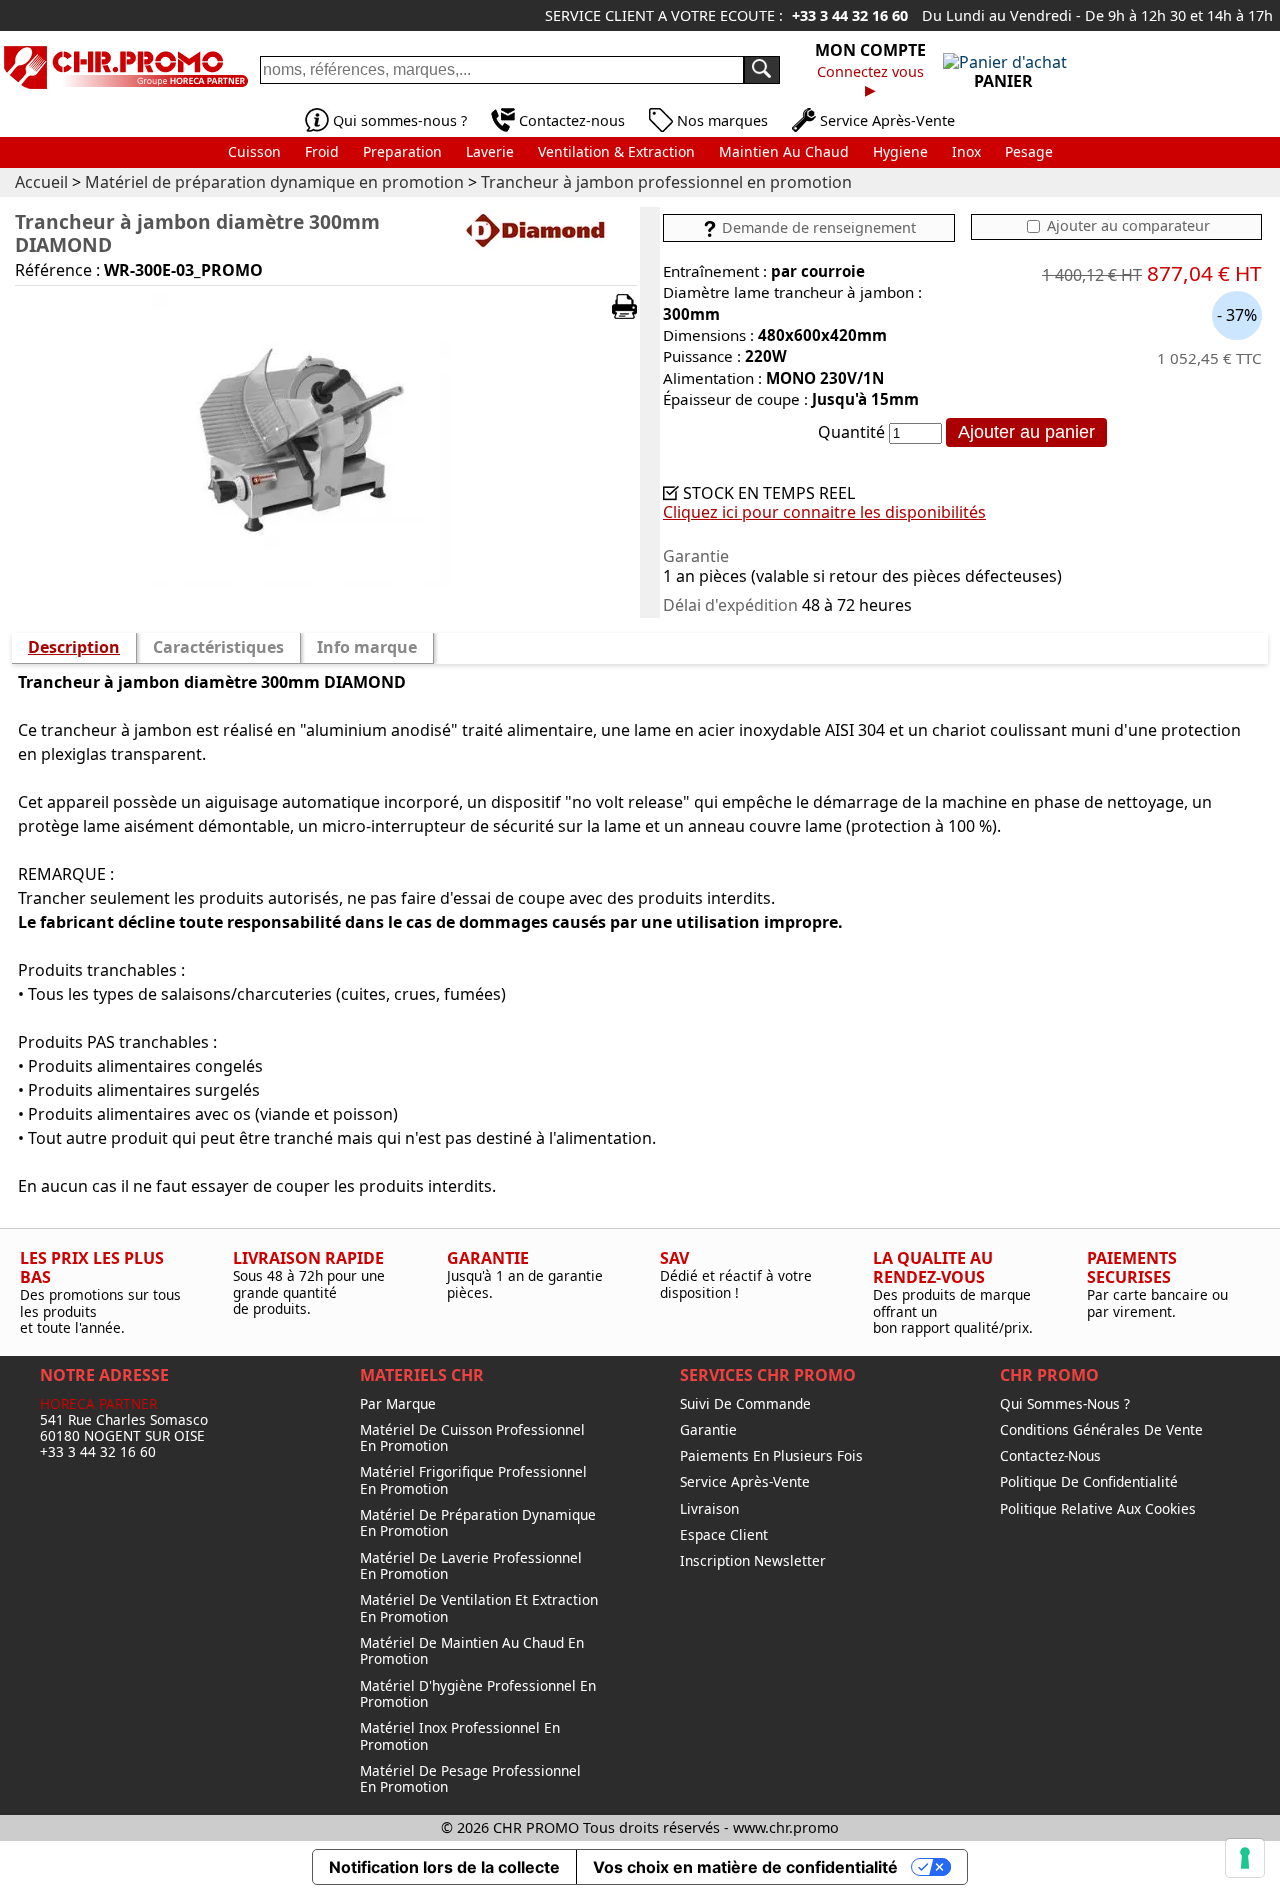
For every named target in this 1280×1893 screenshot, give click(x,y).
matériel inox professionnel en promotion (460, 1736)
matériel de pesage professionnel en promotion (470, 1779)
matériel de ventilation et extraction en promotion (479, 1608)
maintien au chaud (784, 151)
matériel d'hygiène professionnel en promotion (478, 1694)
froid (322, 151)
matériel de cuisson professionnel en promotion (472, 1438)
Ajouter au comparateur (1126, 226)
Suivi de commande (745, 1404)
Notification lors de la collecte (444, 1867)
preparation (402, 151)
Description (74, 647)
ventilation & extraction (616, 151)
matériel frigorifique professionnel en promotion (473, 1480)
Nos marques (722, 120)
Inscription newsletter (753, 1561)
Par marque (398, 1404)
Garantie (708, 1430)
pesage (1029, 151)
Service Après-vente (745, 1482)
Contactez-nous (572, 120)
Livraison (709, 1509)
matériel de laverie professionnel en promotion (471, 1566)
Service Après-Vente (887, 120)
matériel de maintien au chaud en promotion (472, 1651)
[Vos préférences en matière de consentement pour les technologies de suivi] (1245, 1858)
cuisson (254, 151)
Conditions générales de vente (1101, 1430)
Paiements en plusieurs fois (771, 1456)
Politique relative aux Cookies (1098, 1509)
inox (966, 151)
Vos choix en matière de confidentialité (745, 1867)
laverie (490, 151)
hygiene (900, 151)
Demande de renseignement (817, 227)
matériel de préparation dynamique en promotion (478, 1523)
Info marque (367, 647)
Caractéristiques (218, 647)
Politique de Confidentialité (1089, 1482)
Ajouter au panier (1026, 432)
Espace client (724, 1535)
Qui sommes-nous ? (400, 120)
